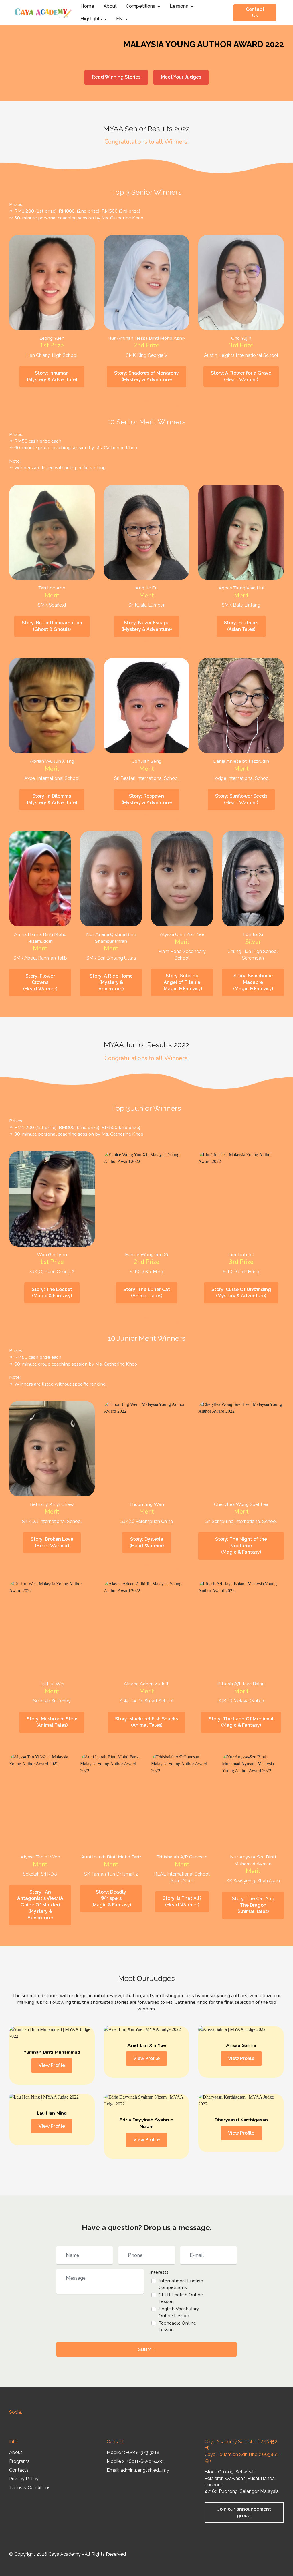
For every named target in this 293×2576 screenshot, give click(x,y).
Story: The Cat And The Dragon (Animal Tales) (253, 1905)
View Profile (52, 2065)
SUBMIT (147, 2349)
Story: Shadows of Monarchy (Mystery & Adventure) (146, 376)
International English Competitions (181, 2284)
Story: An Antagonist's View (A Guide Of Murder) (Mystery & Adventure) (40, 1905)
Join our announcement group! (244, 2512)
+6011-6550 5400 (145, 2461)
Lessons (179, 6)
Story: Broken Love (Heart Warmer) (52, 1542)
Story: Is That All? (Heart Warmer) (182, 1902)
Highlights (91, 19)
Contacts (19, 2470)
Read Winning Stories (116, 77)
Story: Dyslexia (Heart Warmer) (147, 1542)
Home (87, 6)
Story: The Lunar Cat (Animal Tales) (147, 1293)
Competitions (140, 6)
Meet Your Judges (181, 77)
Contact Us (255, 13)
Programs (19, 2461)
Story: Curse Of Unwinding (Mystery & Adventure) (241, 1293)
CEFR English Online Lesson (181, 2298)
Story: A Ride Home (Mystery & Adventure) (111, 982)
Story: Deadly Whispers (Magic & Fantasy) (111, 1898)
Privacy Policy (24, 2479)
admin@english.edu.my (145, 2470)
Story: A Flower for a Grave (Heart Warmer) (241, 376)
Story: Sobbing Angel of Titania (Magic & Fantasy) (182, 982)
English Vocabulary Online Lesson (179, 2312)
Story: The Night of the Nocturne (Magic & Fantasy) (241, 1546)
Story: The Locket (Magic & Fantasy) (52, 1293)
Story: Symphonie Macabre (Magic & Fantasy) (253, 982)
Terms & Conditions (30, 2488)
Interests (159, 2272)
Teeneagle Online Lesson (177, 2326)
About (110, 6)
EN (119, 19)
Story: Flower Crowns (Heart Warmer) (40, 982)
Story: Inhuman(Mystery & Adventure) (52, 376)
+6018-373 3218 (143, 2452)
